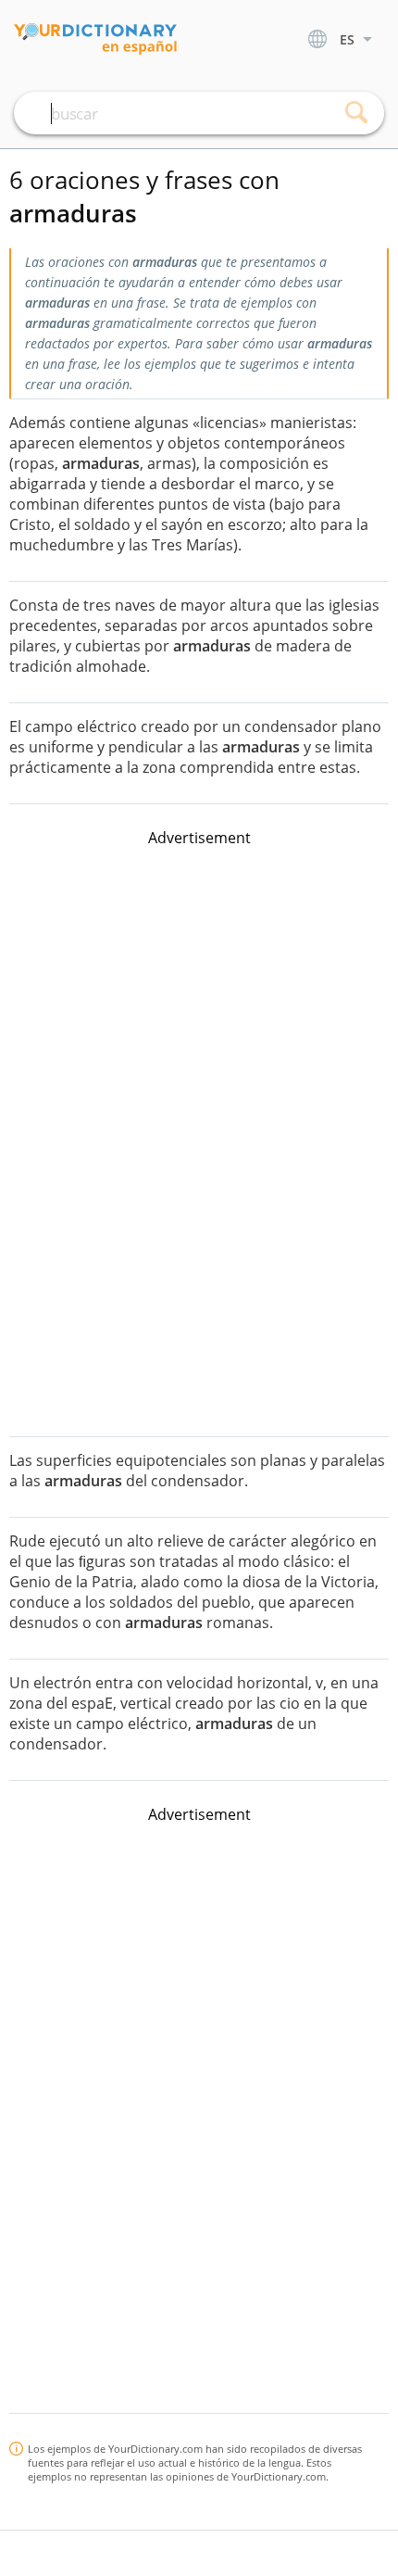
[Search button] (356, 113)
